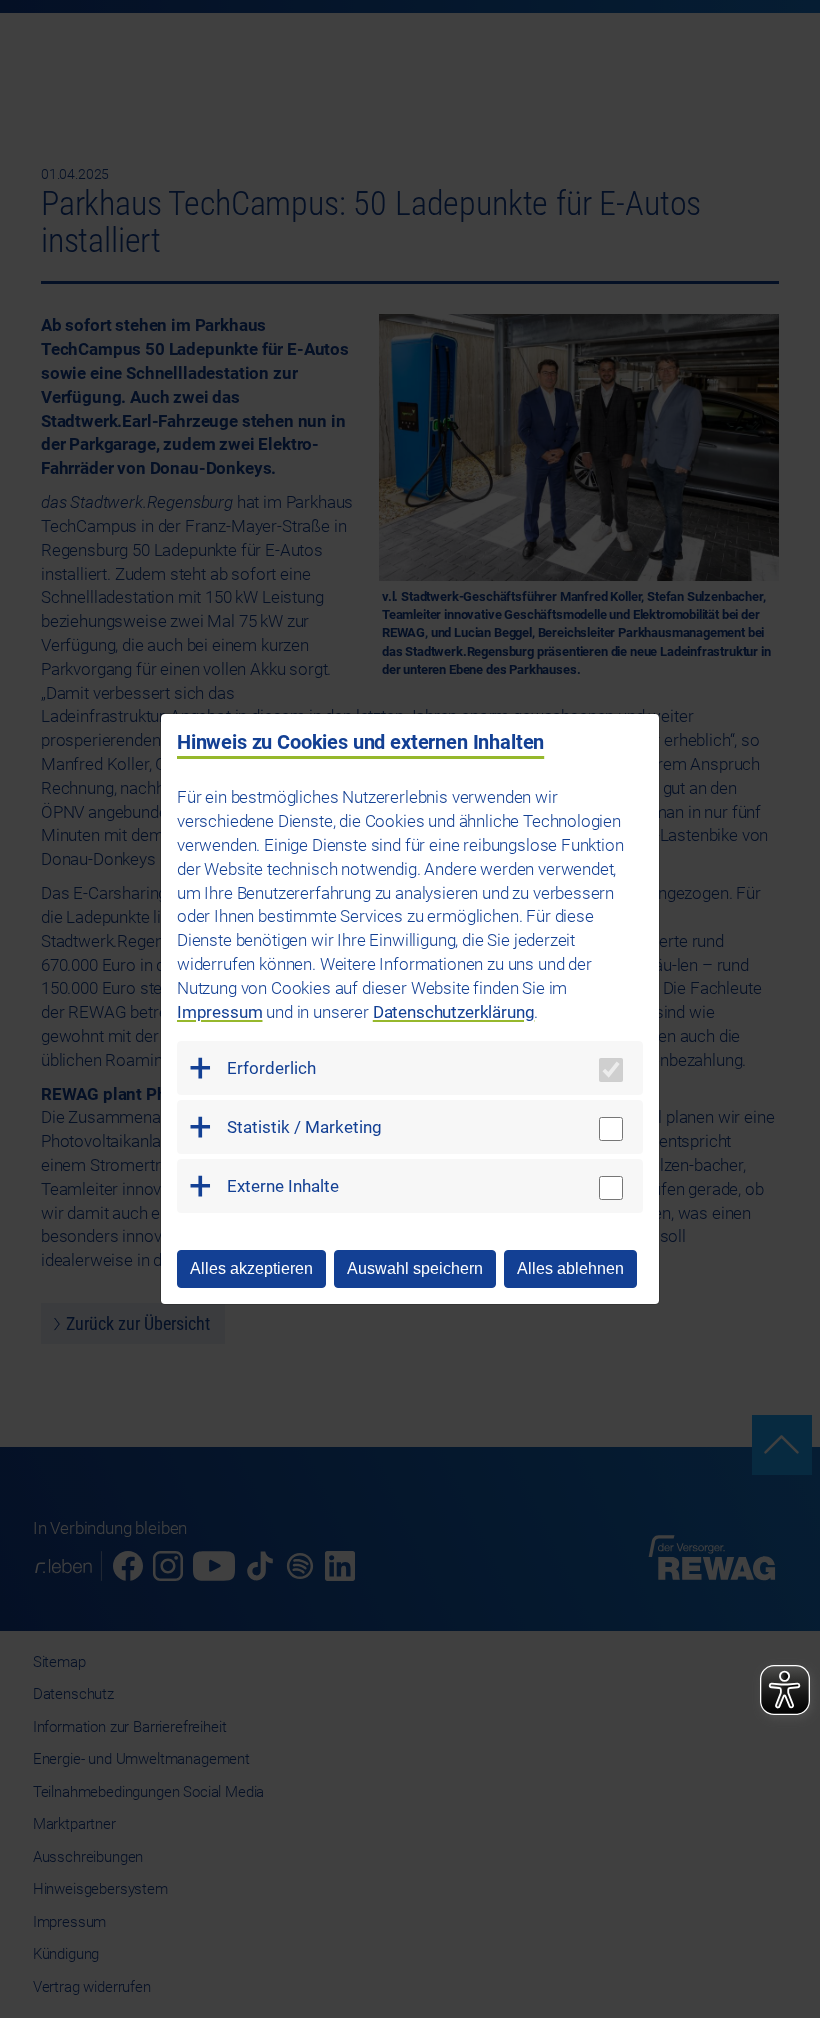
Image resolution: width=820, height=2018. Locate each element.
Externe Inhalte (283, 1186)
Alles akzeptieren (251, 1268)
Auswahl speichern (415, 1268)
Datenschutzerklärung (454, 1012)
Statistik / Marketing (304, 1127)
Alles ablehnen (570, 1268)
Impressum (219, 1012)
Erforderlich (271, 1068)
